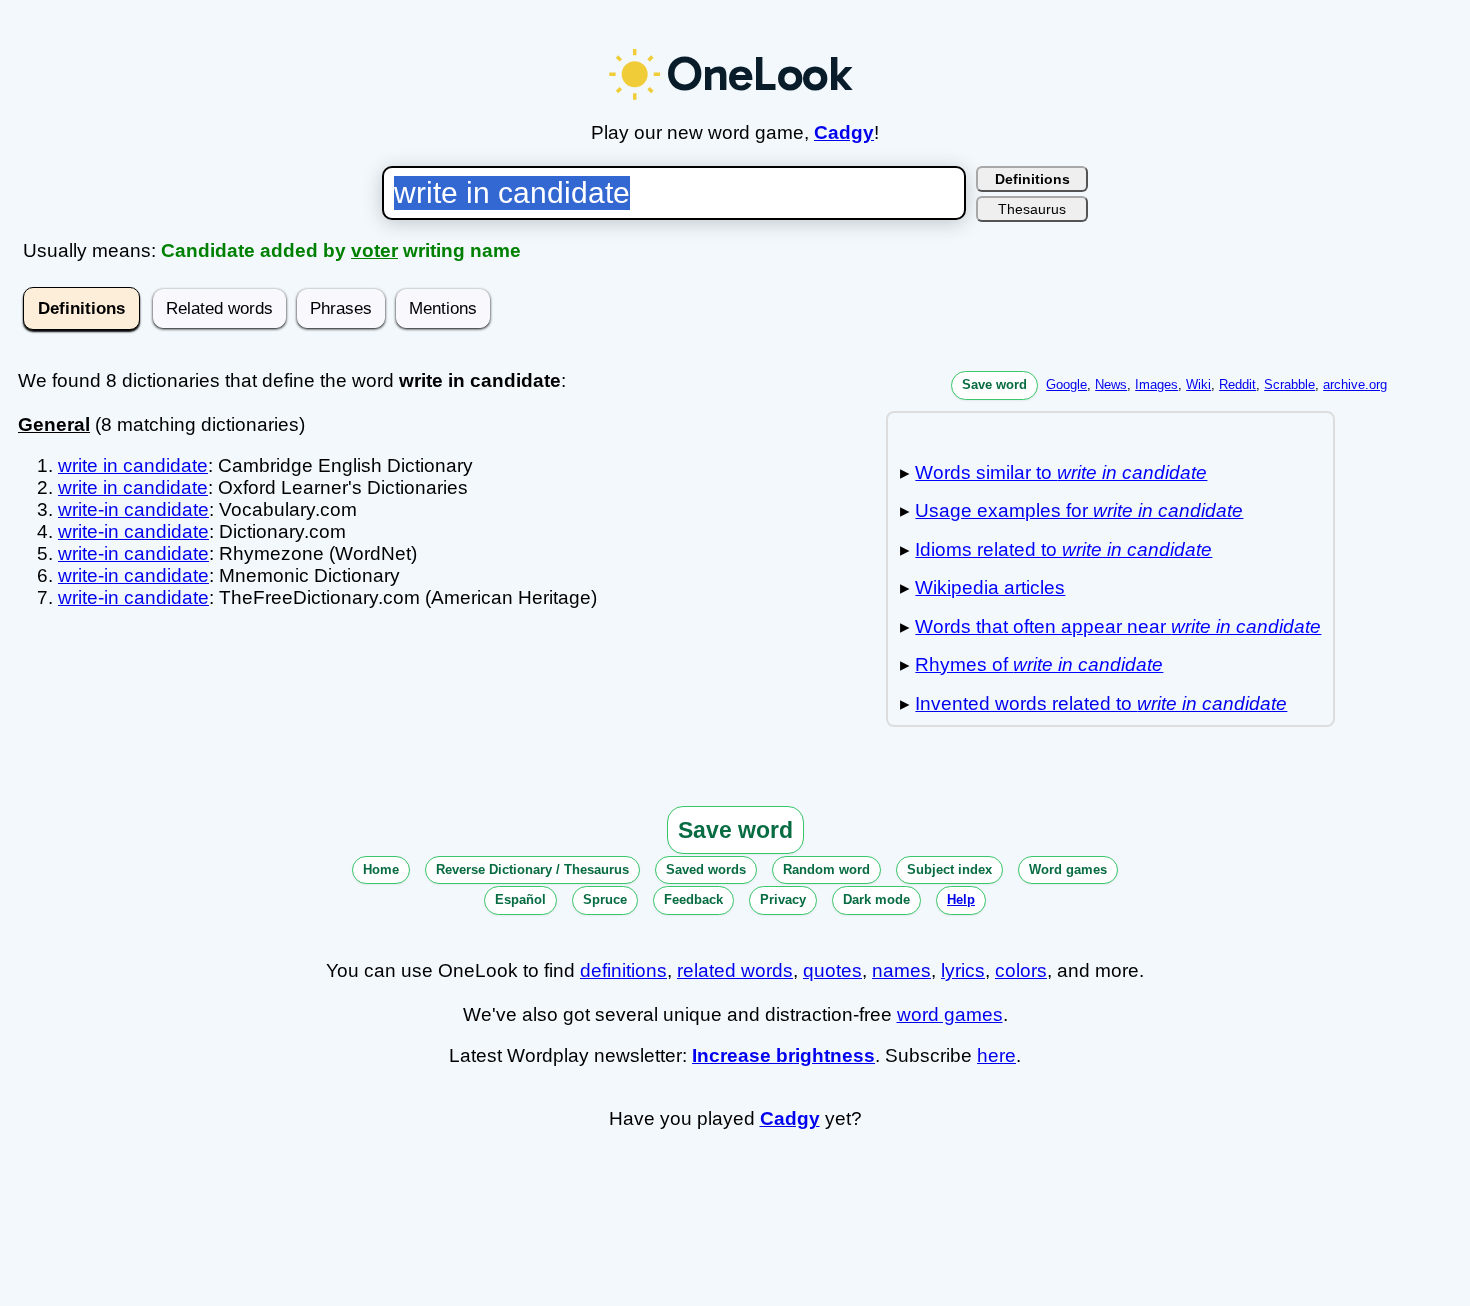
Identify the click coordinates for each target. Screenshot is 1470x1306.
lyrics (963, 970)
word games (950, 1014)
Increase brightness (783, 1055)
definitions (623, 970)
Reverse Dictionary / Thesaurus (532, 869)
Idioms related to (1063, 549)
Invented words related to (1101, 703)
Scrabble (1289, 384)
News (1111, 384)
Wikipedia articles (990, 587)
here (996, 1055)
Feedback (693, 899)
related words (735, 970)
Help (961, 899)
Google (1066, 384)
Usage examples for (1079, 510)
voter (374, 250)
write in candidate (133, 465)
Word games (1068, 869)
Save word (994, 384)
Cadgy (844, 132)
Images (1156, 384)
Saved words (706, 869)
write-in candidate (133, 509)
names (901, 970)
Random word (826, 869)
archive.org (1355, 384)
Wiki (1198, 384)
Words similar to (1061, 472)
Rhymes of (1039, 664)
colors (1021, 970)
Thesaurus (1032, 209)
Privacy (783, 899)
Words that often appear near (1118, 626)
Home (381, 869)
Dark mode (876, 899)
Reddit (1237, 384)
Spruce (605, 899)
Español (520, 899)
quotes (832, 970)
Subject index (949, 869)
